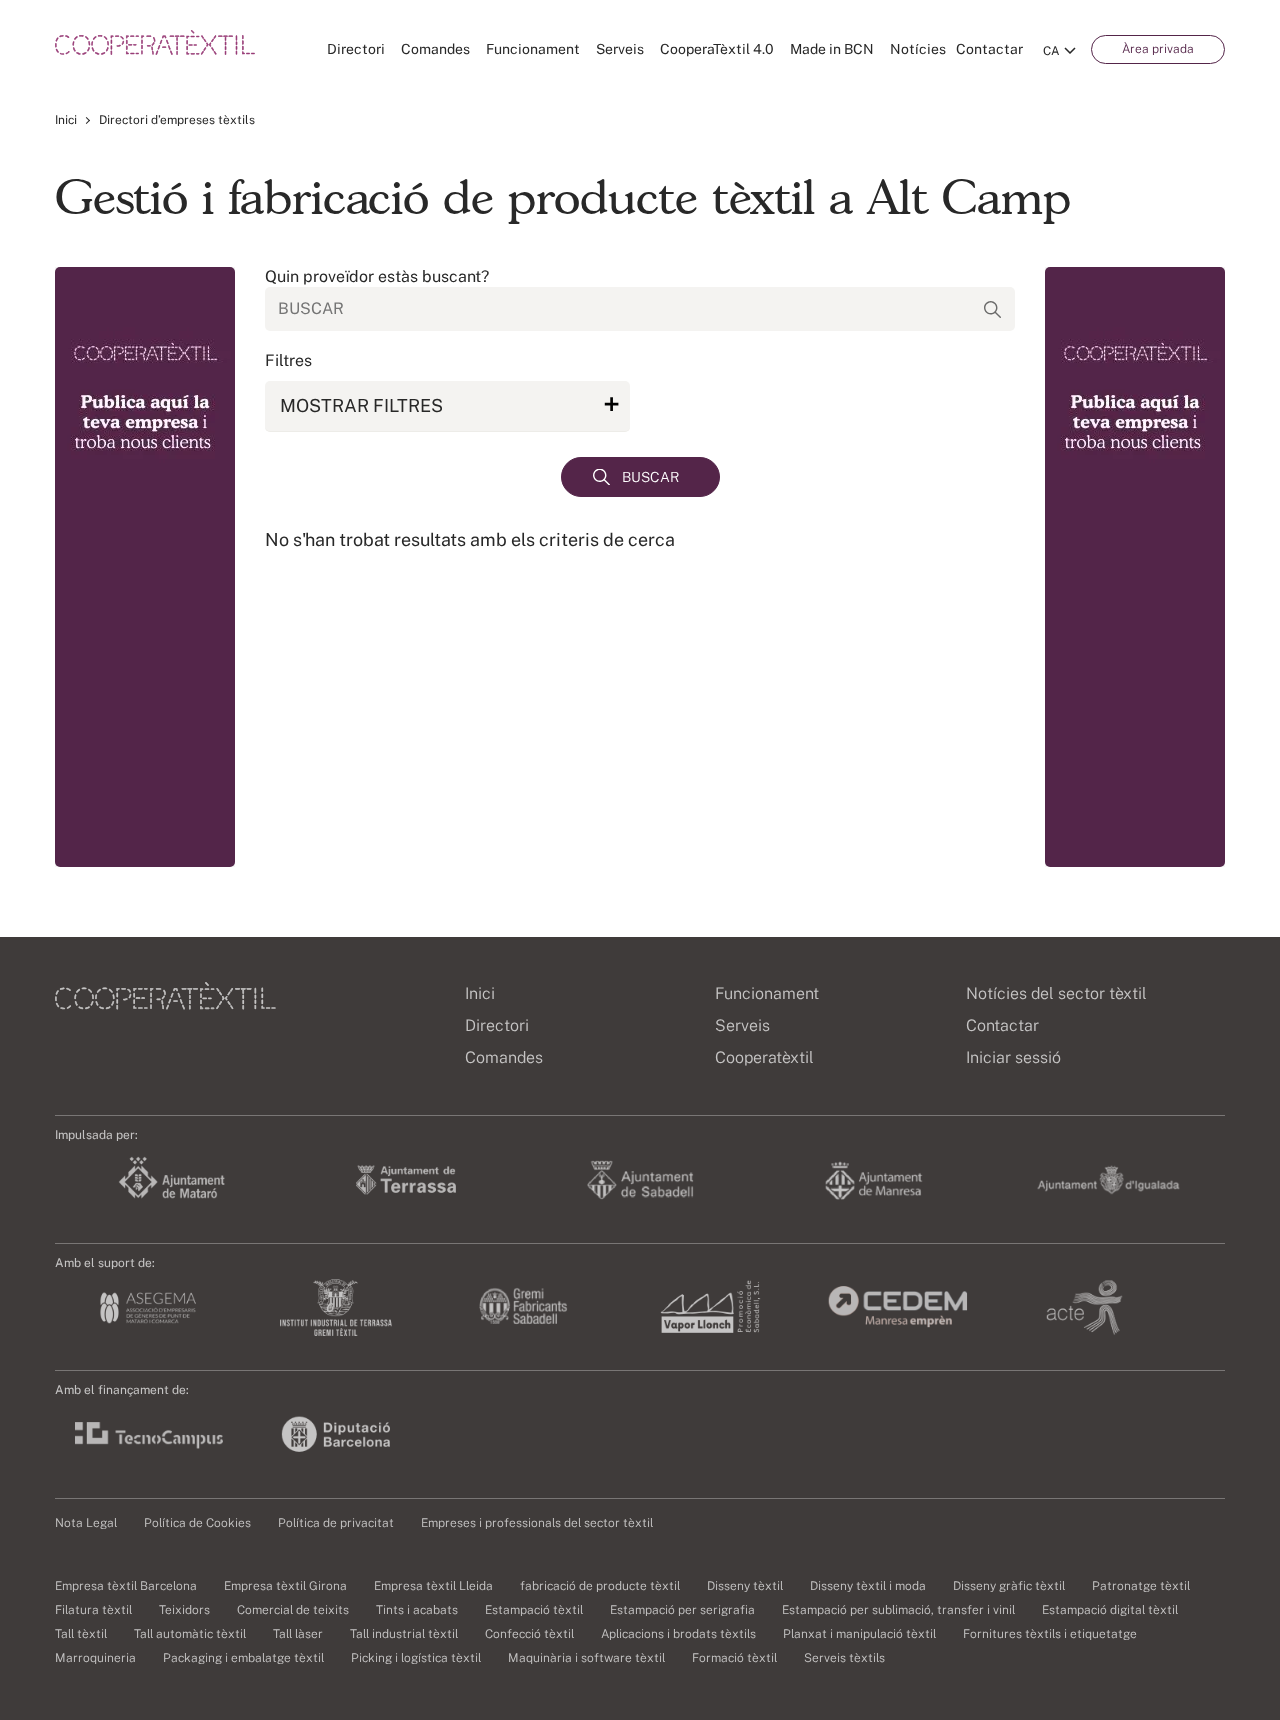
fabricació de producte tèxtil (600, 1586)
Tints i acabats (417, 1610)
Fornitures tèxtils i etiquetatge (1050, 1634)
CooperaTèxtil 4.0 (717, 49)
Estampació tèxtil (534, 1610)
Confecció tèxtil (529, 1634)
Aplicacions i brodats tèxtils (678, 1634)
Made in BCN (832, 49)
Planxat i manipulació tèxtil (859, 1634)
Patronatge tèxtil (1141, 1586)
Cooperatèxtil (764, 1057)
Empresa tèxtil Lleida (433, 1586)
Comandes (435, 49)
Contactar (989, 49)
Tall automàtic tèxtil (190, 1634)
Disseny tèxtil (745, 1586)
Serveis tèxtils (844, 1658)
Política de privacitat (336, 1523)
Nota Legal (86, 1523)
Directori (356, 49)
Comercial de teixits (293, 1610)
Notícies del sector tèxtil (1056, 993)
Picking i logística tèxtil (416, 1658)
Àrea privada (1158, 49)
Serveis (620, 49)
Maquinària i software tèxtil (586, 1658)
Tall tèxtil (81, 1634)
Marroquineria (95, 1658)
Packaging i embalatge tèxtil (243, 1658)
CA (1051, 51)
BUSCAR (650, 477)
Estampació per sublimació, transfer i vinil (898, 1610)
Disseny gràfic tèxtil (1009, 1586)
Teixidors (184, 1610)
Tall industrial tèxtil (404, 1634)
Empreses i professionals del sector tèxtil (537, 1523)
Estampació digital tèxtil (1110, 1610)
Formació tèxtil (734, 1658)
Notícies (918, 49)
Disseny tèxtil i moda (868, 1586)
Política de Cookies (197, 1523)
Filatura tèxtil (93, 1610)
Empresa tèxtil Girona (285, 1586)
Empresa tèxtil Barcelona (126, 1586)
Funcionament (533, 49)
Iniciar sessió (1013, 1057)
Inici (66, 120)
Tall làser (298, 1634)
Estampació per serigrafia (682, 1610)
